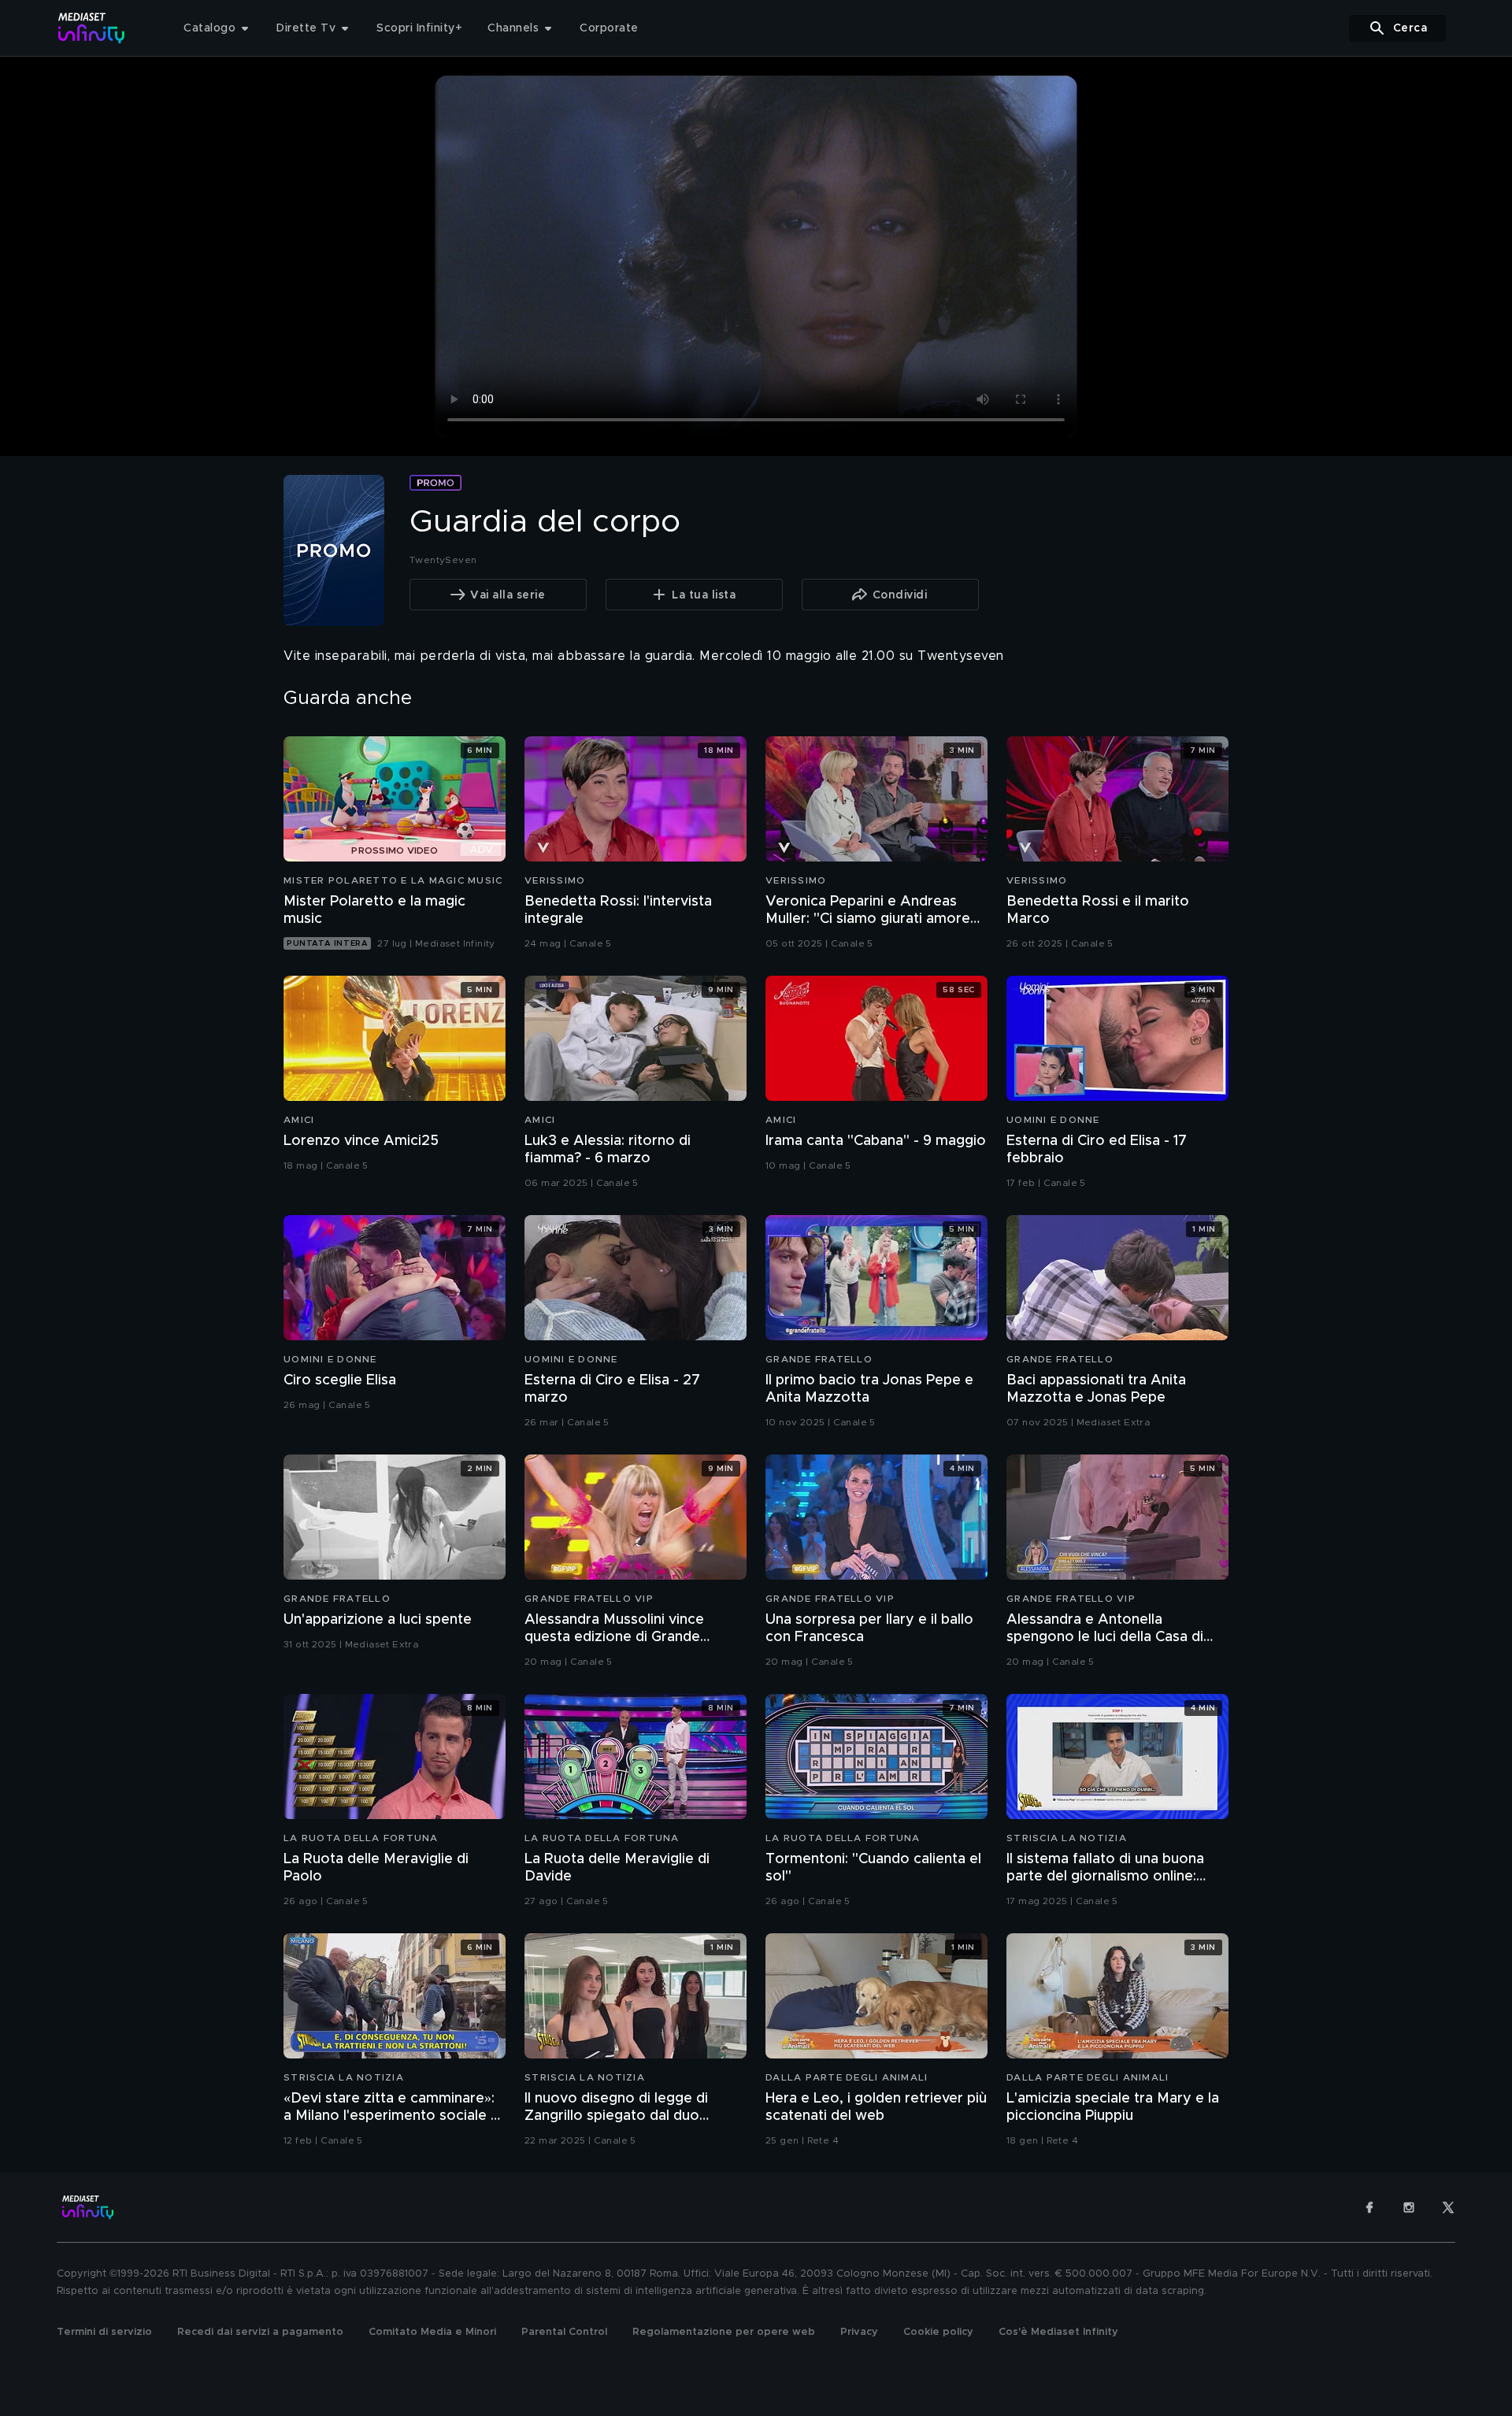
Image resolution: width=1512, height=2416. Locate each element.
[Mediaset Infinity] (92, 28)
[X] (1448, 2207)
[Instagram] (1409, 2207)
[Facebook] (1369, 2207)
